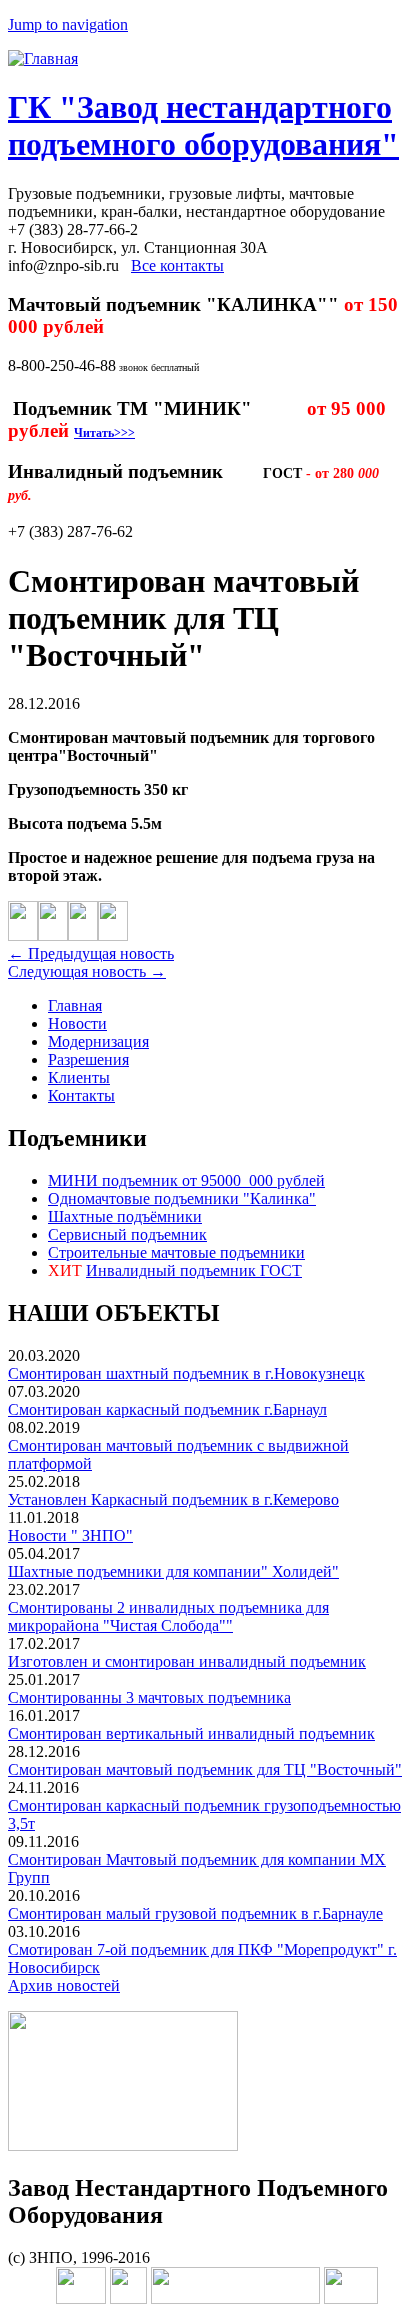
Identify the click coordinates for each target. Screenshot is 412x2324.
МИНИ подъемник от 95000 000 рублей (186, 1180)
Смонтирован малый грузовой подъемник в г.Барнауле (195, 1913)
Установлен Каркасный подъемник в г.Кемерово (173, 1499)
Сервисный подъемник (127, 1234)
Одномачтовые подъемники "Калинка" (182, 1198)
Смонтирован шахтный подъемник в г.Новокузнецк (186, 1373)
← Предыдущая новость (91, 953)
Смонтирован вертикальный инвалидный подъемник (191, 1733)
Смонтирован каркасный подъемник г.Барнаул (167, 1409)
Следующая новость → (87, 971)
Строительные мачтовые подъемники (176, 1252)
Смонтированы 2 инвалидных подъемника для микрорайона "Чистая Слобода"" (168, 1616)
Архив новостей (64, 1985)
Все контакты (177, 265)
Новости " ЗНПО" (70, 1535)
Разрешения (88, 1059)
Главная (75, 1005)
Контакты (81, 1095)
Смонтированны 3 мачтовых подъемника (149, 1697)
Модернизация (98, 1041)
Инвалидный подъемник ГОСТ (194, 1270)
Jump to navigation (68, 24)
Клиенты (79, 1077)
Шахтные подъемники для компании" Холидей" (173, 1571)
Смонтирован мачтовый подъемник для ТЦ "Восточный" (205, 1769)
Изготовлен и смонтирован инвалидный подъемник (187, 1661)
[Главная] (43, 58)
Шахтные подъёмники (125, 1216)
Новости (77, 1023)
